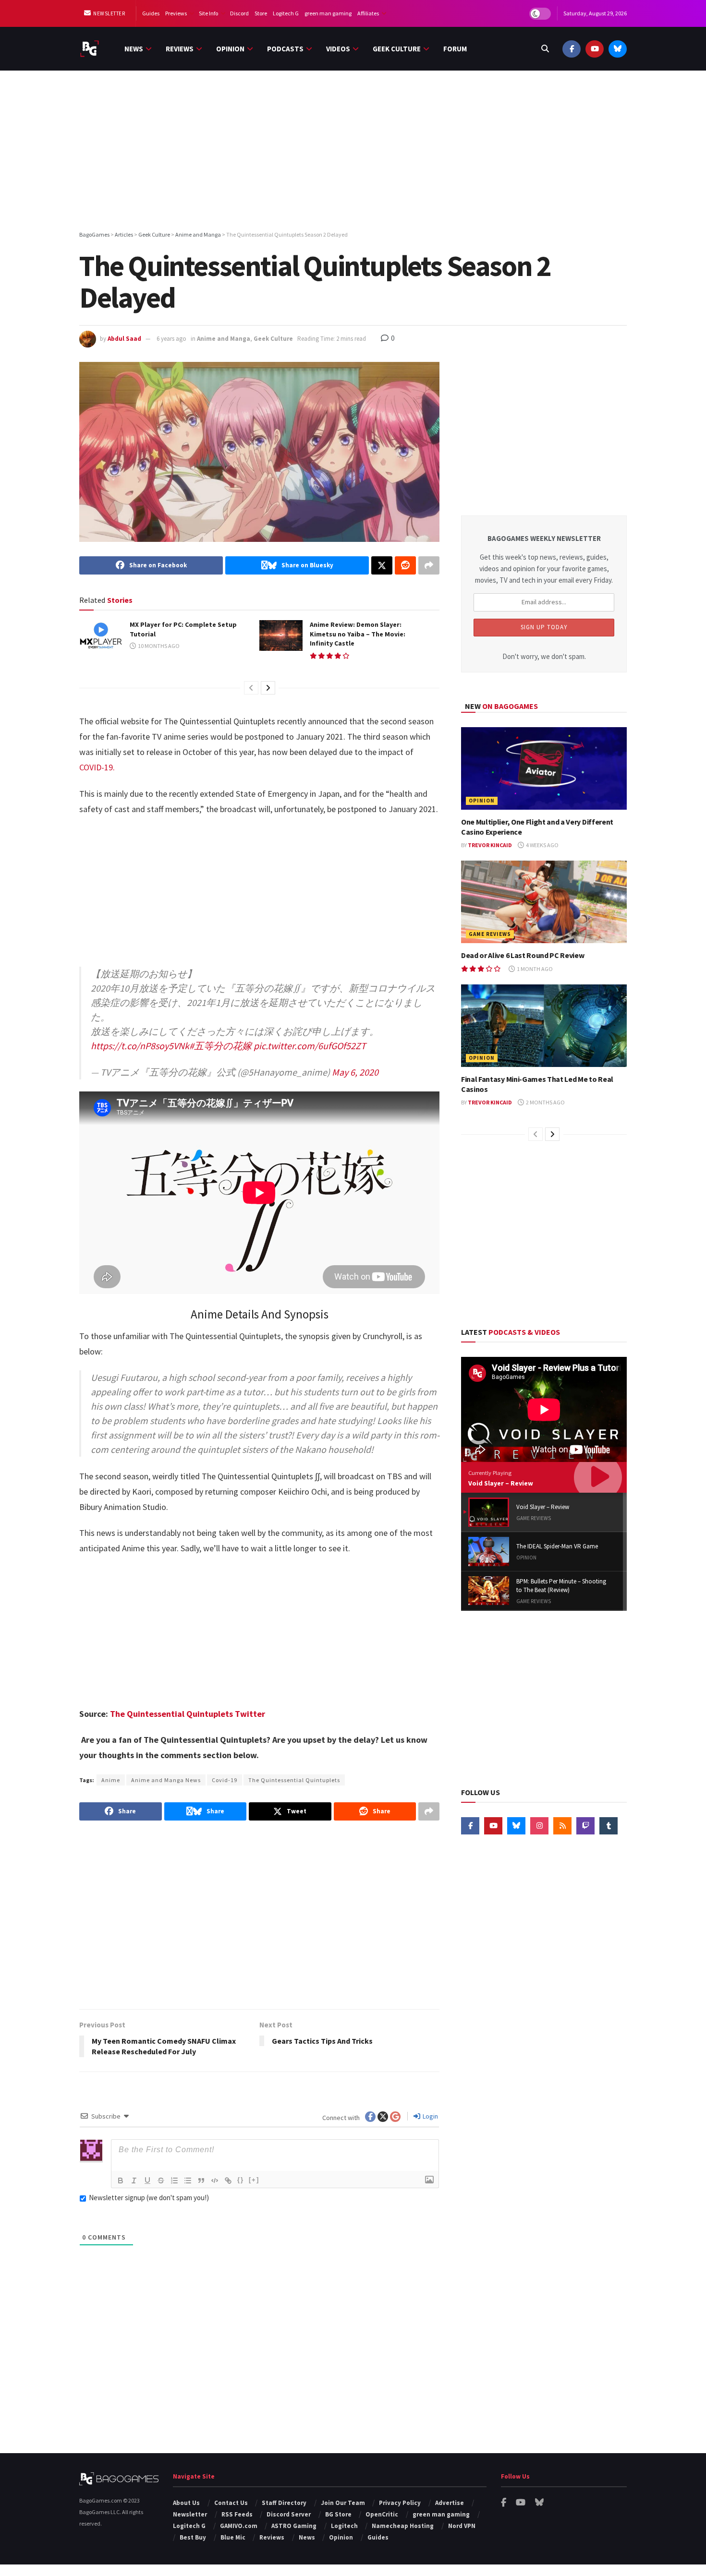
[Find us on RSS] (562, 1826)
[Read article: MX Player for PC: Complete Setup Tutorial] (101, 635)
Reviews (180, 49)
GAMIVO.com (239, 2526)
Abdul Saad (124, 339)
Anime (111, 1780)
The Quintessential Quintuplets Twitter (188, 1714)
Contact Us (231, 2503)
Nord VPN (462, 2526)
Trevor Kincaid (490, 845)
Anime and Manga (224, 339)
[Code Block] (215, 2181)
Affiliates (368, 13)
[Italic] (134, 2181)
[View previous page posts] (251, 688)
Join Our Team (343, 2503)
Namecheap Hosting (403, 2526)
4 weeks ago (542, 845)
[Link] (228, 2181)
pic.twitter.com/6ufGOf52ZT (310, 1046)
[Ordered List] (174, 2181)
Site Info (208, 13)
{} (241, 2180)
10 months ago (158, 646)
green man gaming (328, 13)
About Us (186, 2503)
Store (261, 13)
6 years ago (171, 339)
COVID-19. (97, 767)
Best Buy (193, 2537)
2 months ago (545, 1102)
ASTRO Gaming (294, 2526)
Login (430, 2116)
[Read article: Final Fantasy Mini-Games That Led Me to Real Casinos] (544, 1026)
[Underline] (147, 2181)
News (134, 49)
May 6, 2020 (355, 1072)
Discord (239, 13)
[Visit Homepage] (90, 49)
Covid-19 (225, 1780)
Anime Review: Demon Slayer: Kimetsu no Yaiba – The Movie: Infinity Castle (358, 634)
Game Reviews (490, 934)
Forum (455, 49)
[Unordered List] (188, 2181)
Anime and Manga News (166, 1780)
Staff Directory (284, 2503)
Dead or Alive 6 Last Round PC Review (523, 955)
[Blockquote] (201, 2181)
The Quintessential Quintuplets (294, 1780)
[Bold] (121, 2181)
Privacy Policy (400, 2503)
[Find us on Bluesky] (618, 49)
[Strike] (161, 2181)
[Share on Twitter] (382, 565)
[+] (254, 2180)
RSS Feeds (237, 2514)
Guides (151, 13)
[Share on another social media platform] (429, 565)
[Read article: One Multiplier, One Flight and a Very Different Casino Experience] (544, 769)
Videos (338, 49)
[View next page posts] (268, 688)
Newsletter (109, 13)
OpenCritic (382, 2514)
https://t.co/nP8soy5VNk (140, 1046)
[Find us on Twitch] (585, 1826)
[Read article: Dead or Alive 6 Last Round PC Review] (544, 902)
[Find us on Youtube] (595, 49)
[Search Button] (545, 49)
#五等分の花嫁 (220, 1046)
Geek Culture (397, 49)
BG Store (338, 2514)
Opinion (230, 49)
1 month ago (534, 969)
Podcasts (285, 49)
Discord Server (289, 2514)
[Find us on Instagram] (539, 1826)
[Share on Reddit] (405, 565)
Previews (176, 13)
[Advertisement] (353, 152)
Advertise (450, 2503)
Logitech (344, 2526)
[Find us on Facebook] (572, 49)
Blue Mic (233, 2537)
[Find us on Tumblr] (609, 1826)
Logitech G (286, 13)
